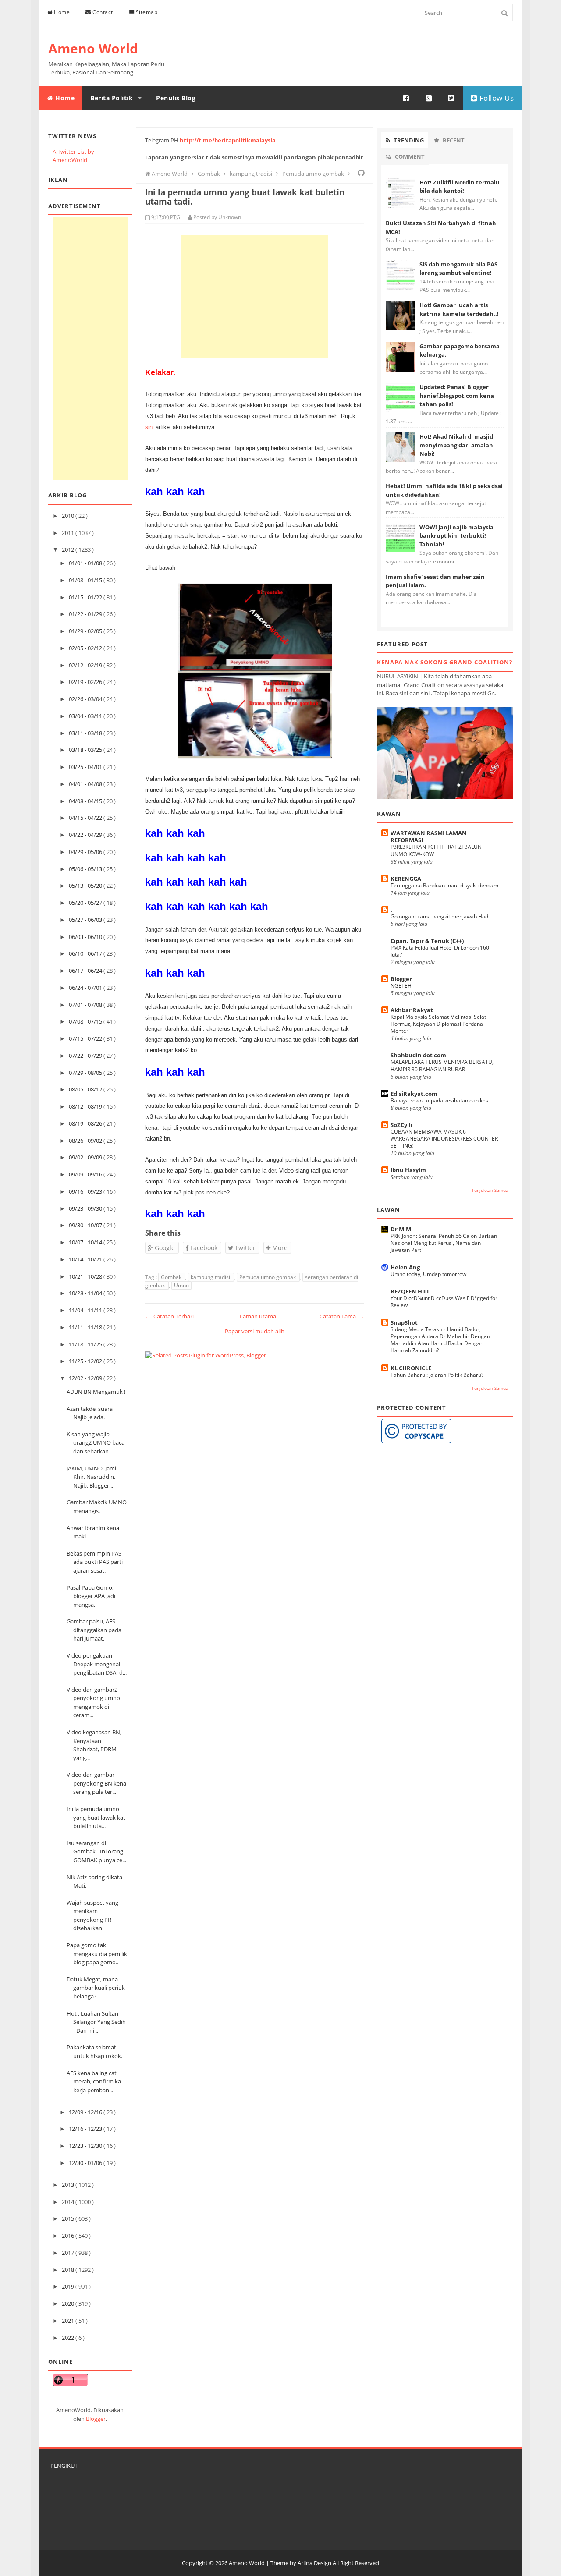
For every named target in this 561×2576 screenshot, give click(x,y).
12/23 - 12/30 (86, 2146)
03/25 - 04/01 (86, 767)
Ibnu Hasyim (408, 1170)
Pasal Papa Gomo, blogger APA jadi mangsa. (91, 1596)
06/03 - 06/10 (86, 937)
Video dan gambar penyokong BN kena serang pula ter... (96, 1783)
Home (61, 12)
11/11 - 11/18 (86, 1327)
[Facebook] (406, 98)
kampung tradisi (211, 1277)
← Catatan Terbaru (170, 1316)
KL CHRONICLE (411, 1368)
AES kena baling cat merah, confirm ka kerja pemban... (94, 2082)
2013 (69, 2185)
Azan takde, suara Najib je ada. (90, 1413)
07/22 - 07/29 (86, 1056)
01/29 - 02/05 (86, 631)
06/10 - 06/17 (86, 953)
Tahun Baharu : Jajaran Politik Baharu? (437, 1375)
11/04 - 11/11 (86, 1310)
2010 (69, 516)
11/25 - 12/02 (86, 1361)
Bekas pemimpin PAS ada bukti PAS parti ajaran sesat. (95, 1562)
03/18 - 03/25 (86, 750)
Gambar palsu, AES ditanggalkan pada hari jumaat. (94, 1630)
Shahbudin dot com (418, 1055)
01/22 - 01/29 (86, 614)
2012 (69, 549)
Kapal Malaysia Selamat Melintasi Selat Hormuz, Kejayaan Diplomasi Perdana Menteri (438, 1024)
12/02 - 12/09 (86, 1378)
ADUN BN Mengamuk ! (96, 1392)
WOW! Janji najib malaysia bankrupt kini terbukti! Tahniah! (456, 536)
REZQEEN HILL (410, 1291)
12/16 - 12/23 (86, 2129)
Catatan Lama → (342, 1316)
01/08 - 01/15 (86, 580)
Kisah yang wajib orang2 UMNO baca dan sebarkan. (96, 1443)
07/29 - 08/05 (86, 1073)
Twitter (244, 1248)
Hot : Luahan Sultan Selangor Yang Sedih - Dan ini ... (96, 2022)
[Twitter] (451, 98)
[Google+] (429, 98)
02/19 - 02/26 (86, 682)
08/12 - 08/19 (86, 1106)
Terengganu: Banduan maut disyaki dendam (444, 885)
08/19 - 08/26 (86, 1123)
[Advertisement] (90, 349)
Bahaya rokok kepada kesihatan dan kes (439, 1100)
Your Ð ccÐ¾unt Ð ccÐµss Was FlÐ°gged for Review (444, 1302)
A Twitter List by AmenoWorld (73, 156)
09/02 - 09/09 (86, 1157)
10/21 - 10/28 (86, 1276)
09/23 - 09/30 (86, 1208)
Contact (102, 12)
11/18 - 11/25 (86, 1344)
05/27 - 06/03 (86, 920)
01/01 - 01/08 (86, 563)
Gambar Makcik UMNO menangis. (97, 1506)
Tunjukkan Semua (490, 1190)
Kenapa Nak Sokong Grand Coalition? (445, 662)
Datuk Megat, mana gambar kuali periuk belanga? (96, 1988)
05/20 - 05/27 (86, 903)
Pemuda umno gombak (268, 1277)
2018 (69, 2270)
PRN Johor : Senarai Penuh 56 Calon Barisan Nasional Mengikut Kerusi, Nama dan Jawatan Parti (444, 1243)
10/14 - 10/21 (86, 1259)
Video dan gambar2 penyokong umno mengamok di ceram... (93, 1703)
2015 (69, 2218)
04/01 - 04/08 (86, 784)
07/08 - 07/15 (86, 1021)
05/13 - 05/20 (86, 886)
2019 (69, 2286)
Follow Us (495, 98)
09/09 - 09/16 (86, 1174)
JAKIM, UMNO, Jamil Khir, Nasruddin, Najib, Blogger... (92, 1477)
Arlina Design (314, 2563)
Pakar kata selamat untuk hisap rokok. (94, 2052)
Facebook (203, 1248)
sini (149, 427)
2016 (69, 2236)
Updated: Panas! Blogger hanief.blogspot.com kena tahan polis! (457, 395)
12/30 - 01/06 (86, 2163)
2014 (69, 2202)
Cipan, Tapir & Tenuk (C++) (427, 941)
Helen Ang (405, 1267)
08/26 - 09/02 (86, 1141)
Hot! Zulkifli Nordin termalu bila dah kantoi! (460, 187)
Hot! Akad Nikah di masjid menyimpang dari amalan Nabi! (456, 445)
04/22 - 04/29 (86, 835)
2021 (69, 2321)
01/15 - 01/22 (86, 597)
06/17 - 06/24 (86, 971)
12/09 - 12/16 (86, 2112)
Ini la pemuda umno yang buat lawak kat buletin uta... (96, 1817)
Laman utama (258, 1316)
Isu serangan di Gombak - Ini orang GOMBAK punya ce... (96, 1851)
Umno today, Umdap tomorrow (428, 1274)
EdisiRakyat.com (414, 1094)
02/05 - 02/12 (86, 648)
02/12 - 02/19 (86, 665)
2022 (69, 2338)
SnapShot (404, 1322)
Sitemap (146, 12)
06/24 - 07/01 (86, 988)
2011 (69, 533)
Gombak (172, 1277)
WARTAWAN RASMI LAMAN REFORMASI (429, 836)
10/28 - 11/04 (86, 1293)
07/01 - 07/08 (86, 1005)
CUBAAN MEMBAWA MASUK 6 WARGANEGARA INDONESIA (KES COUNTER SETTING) (444, 1139)
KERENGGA (406, 879)
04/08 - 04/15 (86, 801)
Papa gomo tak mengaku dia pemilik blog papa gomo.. (97, 1954)
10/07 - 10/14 (86, 1242)
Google (164, 1248)
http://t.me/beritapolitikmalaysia (228, 140)
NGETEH (401, 986)
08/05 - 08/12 (86, 1089)
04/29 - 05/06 (86, 852)
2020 (69, 2303)
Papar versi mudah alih (255, 1331)
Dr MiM (401, 1229)
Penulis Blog (176, 98)
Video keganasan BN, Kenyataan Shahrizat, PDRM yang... (94, 1745)
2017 (69, 2253)
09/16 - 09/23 (86, 1191)
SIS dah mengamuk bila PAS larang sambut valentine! (458, 269)
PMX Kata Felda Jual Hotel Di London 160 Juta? (440, 951)
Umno (181, 1285)
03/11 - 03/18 (86, 733)
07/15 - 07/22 (86, 1038)
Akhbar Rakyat (412, 1010)
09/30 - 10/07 (86, 1225)
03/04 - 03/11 (86, 716)
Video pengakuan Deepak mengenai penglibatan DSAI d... (97, 1664)
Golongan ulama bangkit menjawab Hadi (440, 916)
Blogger (96, 2419)
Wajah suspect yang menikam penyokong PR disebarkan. (92, 1915)
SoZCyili (401, 1125)
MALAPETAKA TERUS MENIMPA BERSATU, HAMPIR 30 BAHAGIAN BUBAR (442, 1065)
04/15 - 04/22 (86, 818)
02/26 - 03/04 (86, 699)
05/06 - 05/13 (86, 869)
